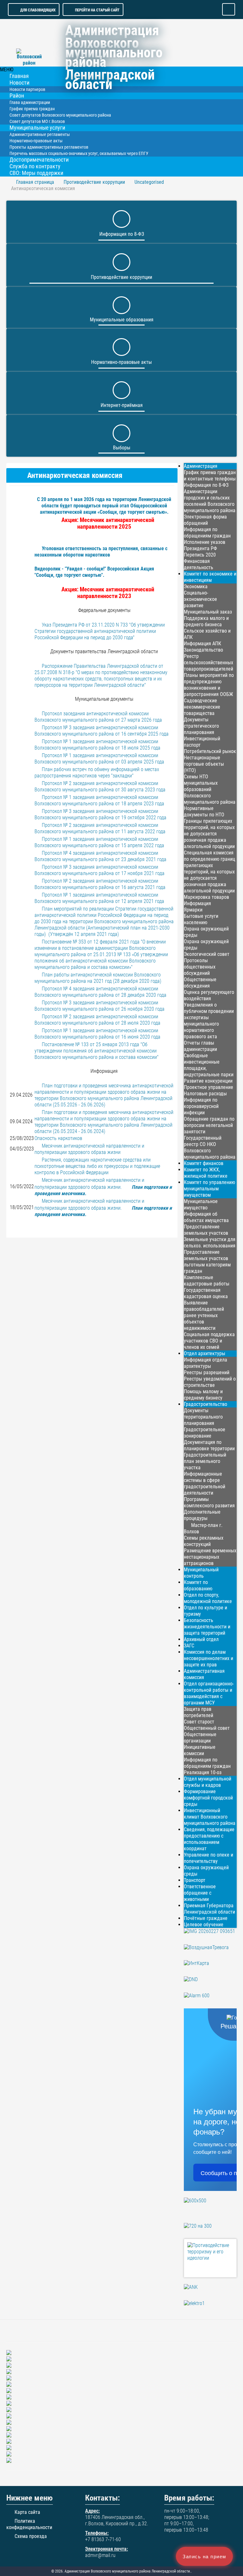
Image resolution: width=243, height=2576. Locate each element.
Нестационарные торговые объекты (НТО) (204, 764)
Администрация (201, 466)
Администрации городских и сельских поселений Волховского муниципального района (210, 501)
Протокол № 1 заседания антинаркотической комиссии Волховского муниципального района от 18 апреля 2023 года (99, 800)
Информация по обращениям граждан (207, 533)
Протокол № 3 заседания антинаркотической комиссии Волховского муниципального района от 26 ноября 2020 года (100, 1006)
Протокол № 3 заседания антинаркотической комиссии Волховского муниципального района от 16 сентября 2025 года (102, 731)
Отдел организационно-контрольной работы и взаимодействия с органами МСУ (209, 1693)
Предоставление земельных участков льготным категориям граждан (207, 1262)
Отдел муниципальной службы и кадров (208, 1782)
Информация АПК (202, 644)
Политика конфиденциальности (29, 2524)
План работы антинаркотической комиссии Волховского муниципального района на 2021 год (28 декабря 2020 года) (98, 978)
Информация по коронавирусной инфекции (201, 1106)
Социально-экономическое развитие (200, 599)
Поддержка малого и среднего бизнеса (206, 621)
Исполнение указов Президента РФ (205, 545)
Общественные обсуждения (200, 983)
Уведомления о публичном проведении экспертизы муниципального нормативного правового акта (209, 1021)
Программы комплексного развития (209, 1502)
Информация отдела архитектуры (206, 1363)
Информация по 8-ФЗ (122, 234)
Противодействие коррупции (121, 277)
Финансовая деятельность (199, 564)
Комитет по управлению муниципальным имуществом (209, 1189)
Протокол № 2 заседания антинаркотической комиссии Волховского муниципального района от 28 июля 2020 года (97, 1020)
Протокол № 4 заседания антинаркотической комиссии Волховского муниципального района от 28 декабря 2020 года (100, 992)
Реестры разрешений (207, 1372)
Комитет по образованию (198, 1585)
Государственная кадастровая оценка (206, 1293)
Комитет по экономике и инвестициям (210, 577)
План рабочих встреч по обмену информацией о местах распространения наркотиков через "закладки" (97, 773)
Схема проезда (31, 2536)
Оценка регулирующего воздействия (209, 995)
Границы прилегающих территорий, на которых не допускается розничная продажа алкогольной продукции (209, 834)
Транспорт (195, 1880)
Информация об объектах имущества (206, 1217)
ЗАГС (189, 1646)
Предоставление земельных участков (206, 1230)
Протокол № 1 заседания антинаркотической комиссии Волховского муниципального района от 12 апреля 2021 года (99, 898)
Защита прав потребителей (199, 1712)
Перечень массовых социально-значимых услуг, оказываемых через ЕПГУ (79, 153)
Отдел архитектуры (205, 1353)
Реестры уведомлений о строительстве (210, 1382)
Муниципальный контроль (201, 1573)
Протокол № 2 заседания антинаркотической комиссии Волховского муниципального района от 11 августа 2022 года (100, 828)
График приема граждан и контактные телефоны (210, 476)
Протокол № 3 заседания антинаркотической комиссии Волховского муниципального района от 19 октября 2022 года (100, 814)
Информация (197, 903)
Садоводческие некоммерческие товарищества (202, 707)
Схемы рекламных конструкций (204, 1541)
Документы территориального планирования (203, 1417)
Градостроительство (206, 1404)
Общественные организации (200, 1738)
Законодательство (203, 650)
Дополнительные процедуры (202, 1515)
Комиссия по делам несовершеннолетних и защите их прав (209, 1658)
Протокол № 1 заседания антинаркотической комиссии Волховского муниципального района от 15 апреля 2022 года (99, 842)
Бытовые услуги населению (201, 919)
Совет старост (199, 1722)
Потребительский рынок (210, 751)
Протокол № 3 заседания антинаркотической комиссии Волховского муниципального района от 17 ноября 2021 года (100, 870)
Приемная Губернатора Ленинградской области (209, 1909)
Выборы (122, 448)
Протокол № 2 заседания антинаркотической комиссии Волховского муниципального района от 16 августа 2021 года (100, 884)
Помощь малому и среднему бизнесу (203, 1395)
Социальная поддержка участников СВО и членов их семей (209, 1341)
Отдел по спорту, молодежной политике (208, 1598)
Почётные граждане (206, 1918)
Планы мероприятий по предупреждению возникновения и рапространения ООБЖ (209, 685)
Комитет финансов (204, 1163)
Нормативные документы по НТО (204, 811)
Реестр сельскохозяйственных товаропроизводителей (209, 663)
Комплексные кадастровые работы (207, 1281)
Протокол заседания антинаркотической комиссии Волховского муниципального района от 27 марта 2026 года (98, 717)
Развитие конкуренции (208, 1081)
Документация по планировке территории (209, 1445)
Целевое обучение (204, 1925)
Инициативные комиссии (200, 1750)
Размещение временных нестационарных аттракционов (210, 1557)
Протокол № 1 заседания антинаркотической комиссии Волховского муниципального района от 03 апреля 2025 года (99, 759)
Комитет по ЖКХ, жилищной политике (206, 1173)
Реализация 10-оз (203, 1772)
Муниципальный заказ (208, 612)
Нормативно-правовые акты (121, 362)
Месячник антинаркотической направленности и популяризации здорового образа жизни (89, 1149)
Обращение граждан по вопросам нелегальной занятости (209, 1125)
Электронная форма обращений (205, 520)
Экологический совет (207, 954)
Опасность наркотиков (58, 1138)
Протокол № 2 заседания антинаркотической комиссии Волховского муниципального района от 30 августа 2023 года (100, 786)
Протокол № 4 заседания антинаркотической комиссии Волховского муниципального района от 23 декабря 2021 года (100, 856)
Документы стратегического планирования (201, 726)
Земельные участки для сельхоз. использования (210, 1243)
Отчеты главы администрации (200, 1046)
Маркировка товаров (206, 897)
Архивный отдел (201, 1639)
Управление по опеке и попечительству (209, 1858)
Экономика (196, 586)
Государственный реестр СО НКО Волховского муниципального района (210, 1147)
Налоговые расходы (205, 1094)
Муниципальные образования (122, 320)
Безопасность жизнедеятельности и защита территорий (207, 1627)
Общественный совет (207, 1728)
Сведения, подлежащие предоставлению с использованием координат (209, 1839)
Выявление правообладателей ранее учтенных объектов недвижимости (204, 1315)
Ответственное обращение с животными (200, 1893)
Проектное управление (209, 1087)
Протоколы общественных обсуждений (200, 967)
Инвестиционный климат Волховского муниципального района (210, 1817)
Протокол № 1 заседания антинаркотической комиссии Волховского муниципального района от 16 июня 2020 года (97, 1034)
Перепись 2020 (200, 555)
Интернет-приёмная (122, 405)
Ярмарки (193, 910)
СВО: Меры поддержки (36, 173)
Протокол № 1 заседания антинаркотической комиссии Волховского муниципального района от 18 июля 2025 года (97, 745)
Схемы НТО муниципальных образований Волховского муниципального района (210, 789)
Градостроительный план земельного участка (205, 1461)
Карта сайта (27, 2512)
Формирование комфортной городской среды (208, 1798)
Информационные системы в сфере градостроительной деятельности (205, 1483)
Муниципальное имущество (201, 1204)
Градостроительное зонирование (205, 1433)
